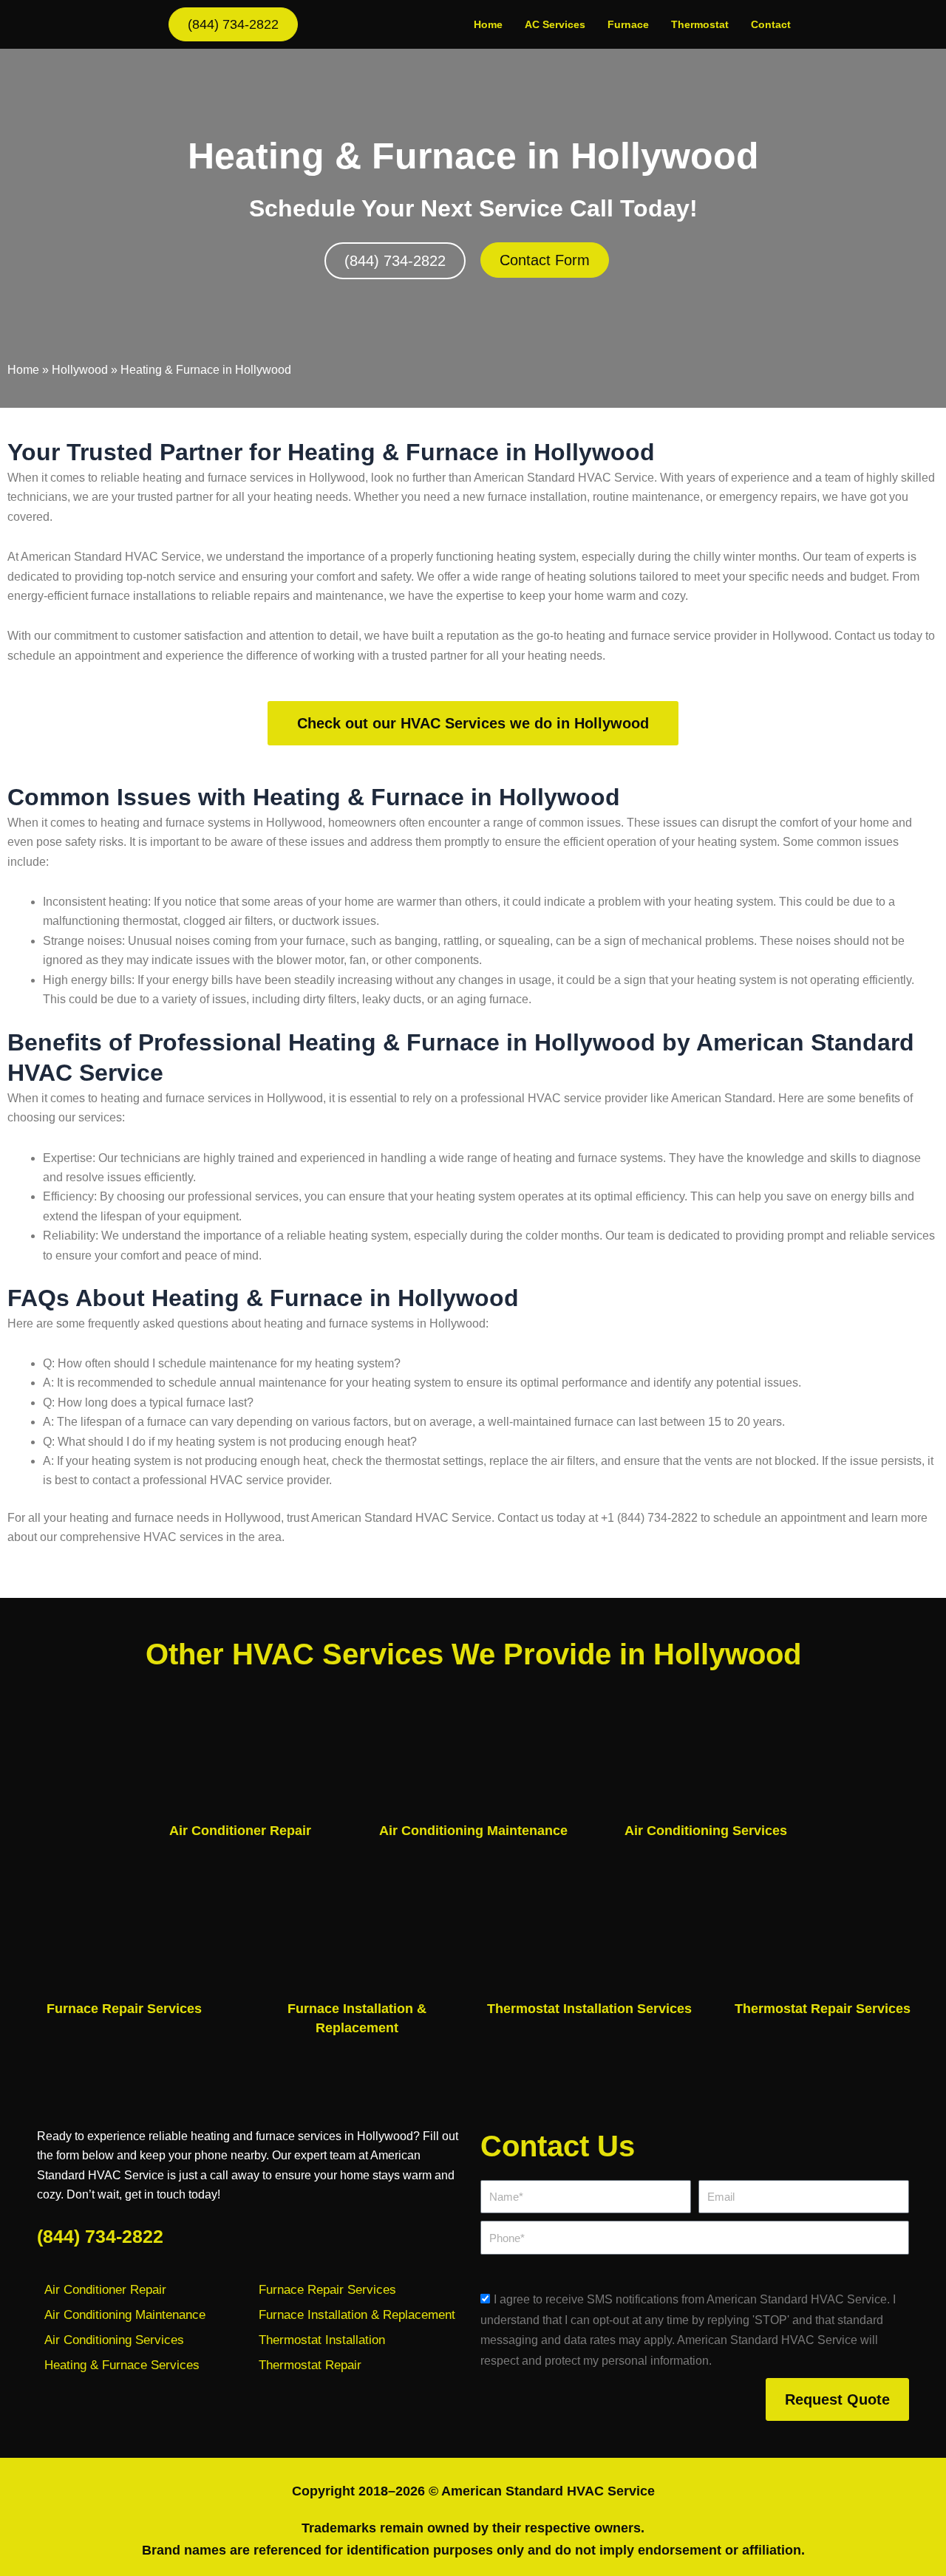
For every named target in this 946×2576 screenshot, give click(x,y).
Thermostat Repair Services (823, 2009)
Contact (771, 24)
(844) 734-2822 (100, 2236)
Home (488, 24)
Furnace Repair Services (124, 2009)
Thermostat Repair (310, 2365)
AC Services (555, 24)
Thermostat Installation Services (589, 2009)
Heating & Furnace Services (122, 2365)
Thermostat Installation (322, 2340)
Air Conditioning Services (706, 1831)
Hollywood (80, 370)
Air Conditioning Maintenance (473, 1831)
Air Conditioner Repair (240, 1831)
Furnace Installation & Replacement (357, 2315)
